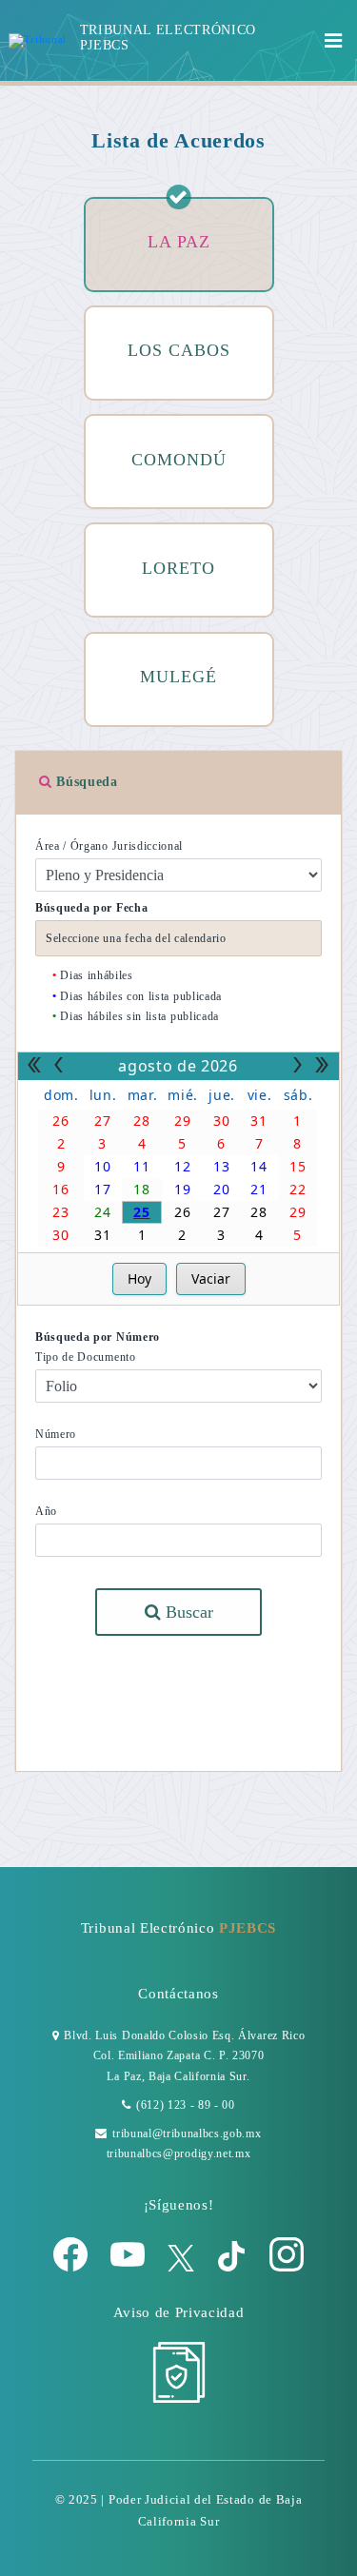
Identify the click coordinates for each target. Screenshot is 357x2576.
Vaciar (211, 1278)
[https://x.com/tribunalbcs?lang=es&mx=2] (183, 2268)
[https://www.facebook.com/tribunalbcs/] (72, 2268)
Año (46, 1511)
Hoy (139, 1278)
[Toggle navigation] (334, 41)
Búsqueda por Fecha (91, 908)
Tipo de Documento (86, 1357)
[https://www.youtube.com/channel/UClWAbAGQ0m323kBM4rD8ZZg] (129, 2268)
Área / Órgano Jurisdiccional (109, 846)
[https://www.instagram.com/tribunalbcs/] (287, 2268)
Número (56, 1434)
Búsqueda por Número (98, 1337)
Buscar (187, 1612)
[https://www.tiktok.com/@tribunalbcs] (233, 2268)
